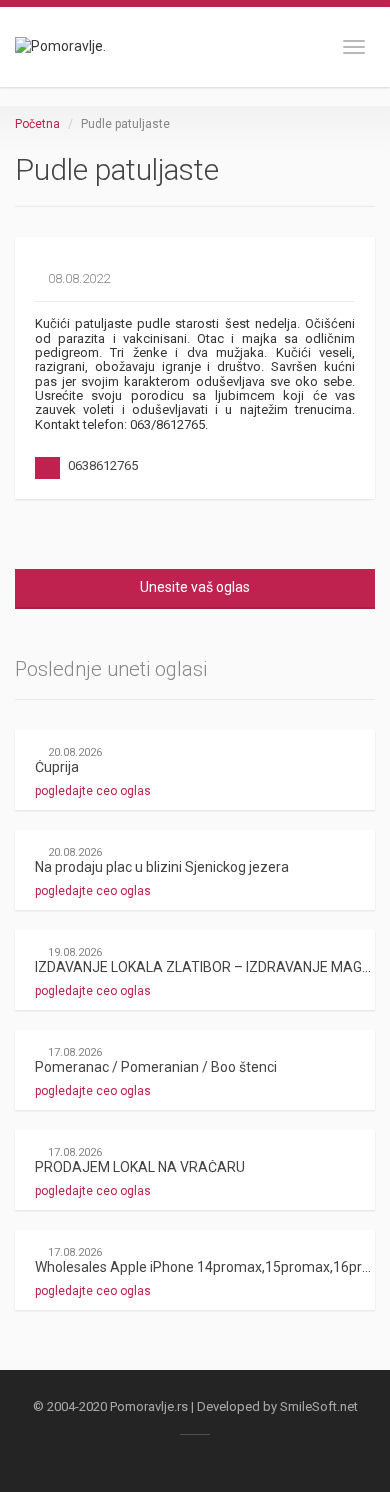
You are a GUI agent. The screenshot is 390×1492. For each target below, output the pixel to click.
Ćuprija (57, 767)
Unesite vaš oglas (195, 587)
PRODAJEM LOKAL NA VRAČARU (140, 1167)
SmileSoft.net (319, 1406)
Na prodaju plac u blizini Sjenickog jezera (162, 867)
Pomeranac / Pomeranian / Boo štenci (156, 1067)
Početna (37, 124)
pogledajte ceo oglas (94, 791)
